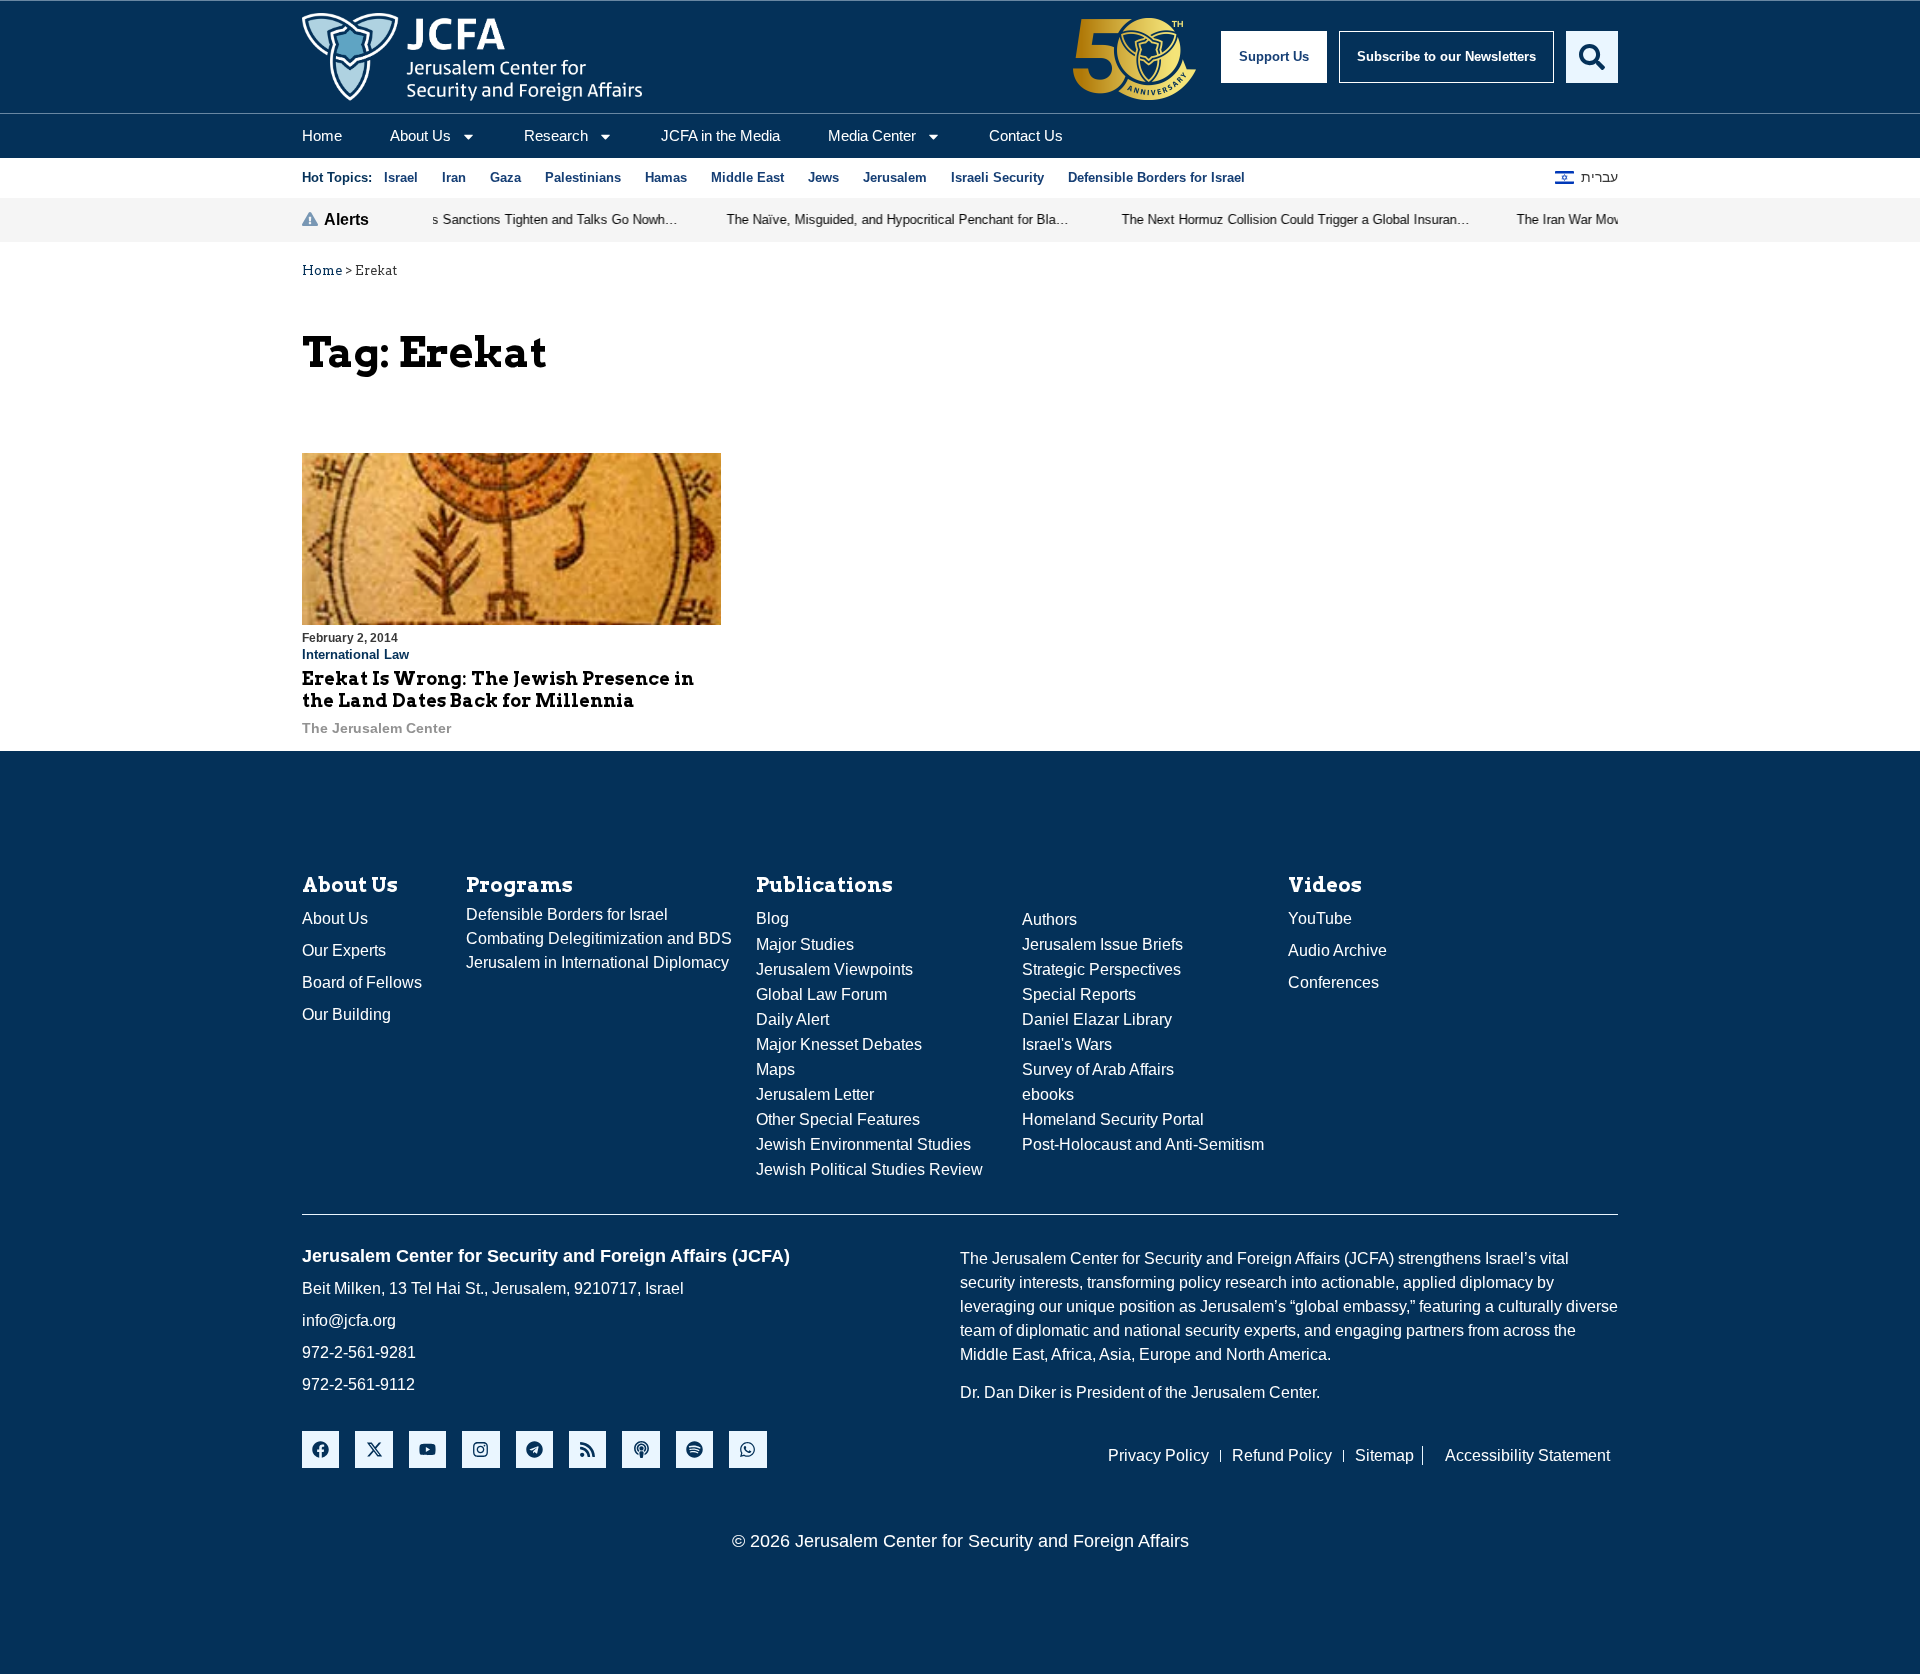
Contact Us (1026, 135)
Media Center (872, 135)
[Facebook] (320, 1449)
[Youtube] (427, 1449)
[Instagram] (480, 1449)
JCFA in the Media (720, 135)
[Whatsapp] (747, 1449)
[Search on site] (1592, 57)
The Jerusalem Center (376, 728)
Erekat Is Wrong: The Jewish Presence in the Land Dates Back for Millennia (498, 689)
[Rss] (587, 1449)
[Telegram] (534, 1449)
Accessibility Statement (1527, 1455)
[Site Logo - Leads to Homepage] (472, 57)
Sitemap (1384, 1455)
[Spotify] (694, 1449)
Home (322, 135)
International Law (355, 654)
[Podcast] (640, 1449)
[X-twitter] (373, 1449)
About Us (420, 135)
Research (556, 135)
